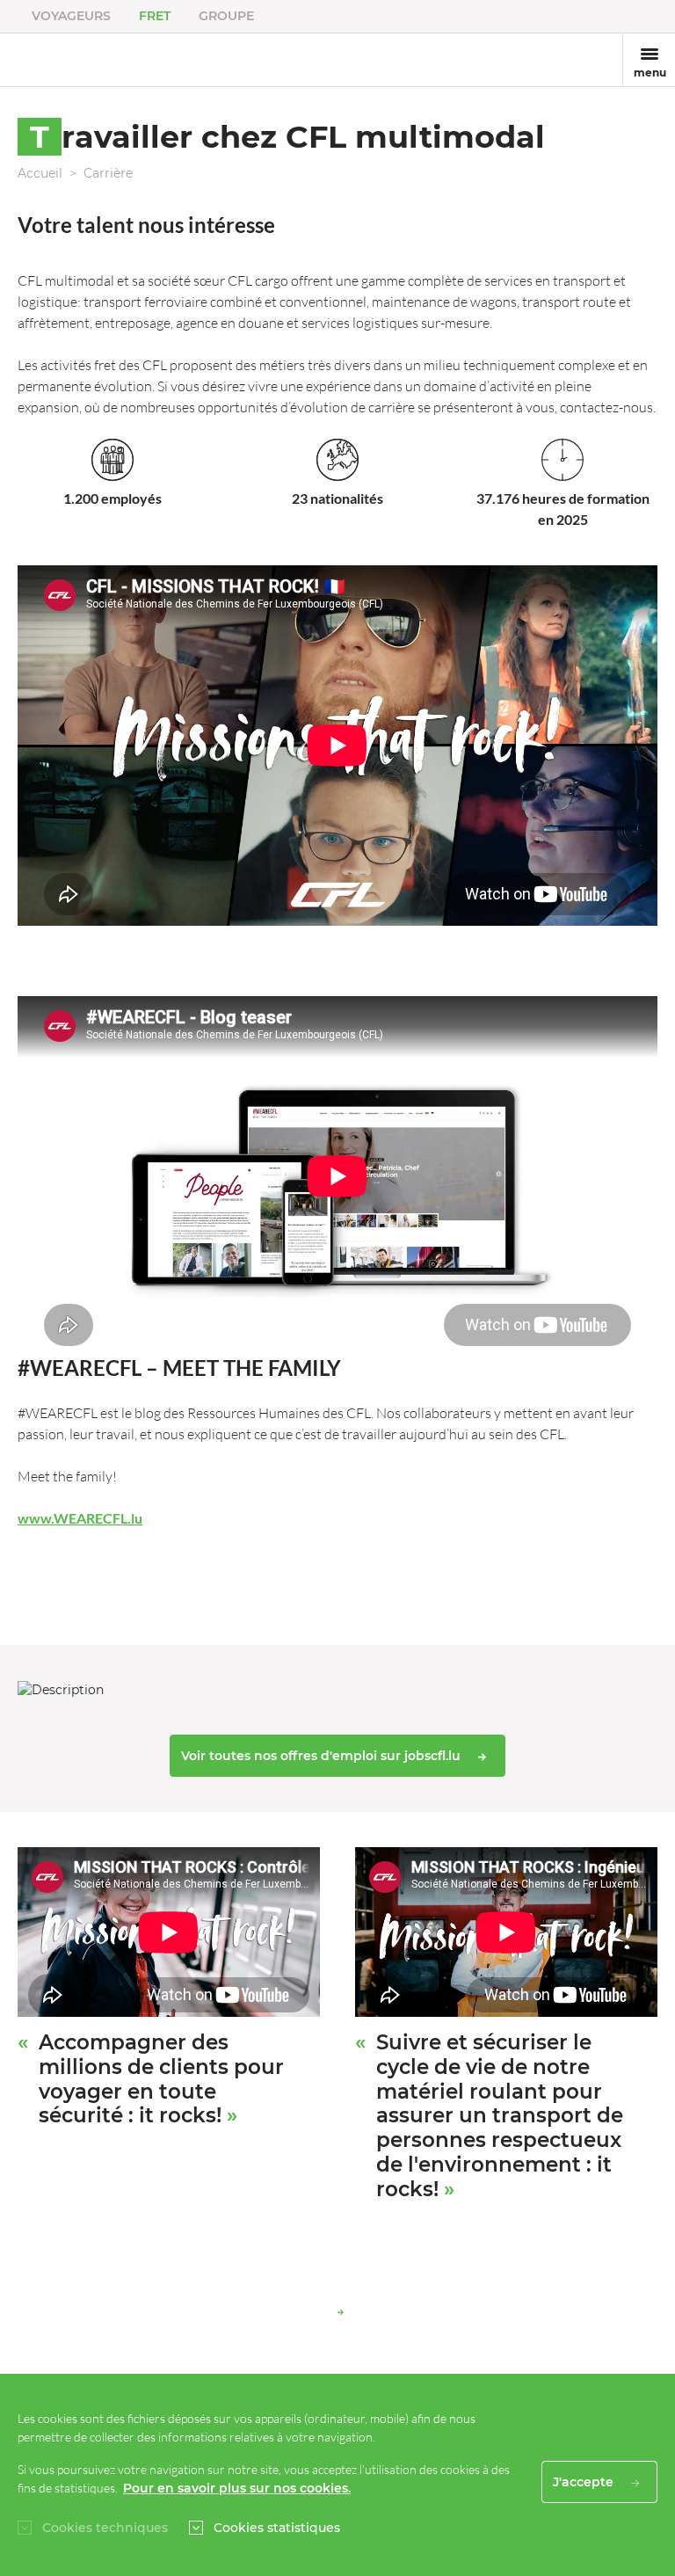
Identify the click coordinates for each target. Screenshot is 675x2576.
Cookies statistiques (277, 2528)
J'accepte (585, 2482)
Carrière (108, 173)
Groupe (226, 16)
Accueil (40, 173)
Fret (155, 16)
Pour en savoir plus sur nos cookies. (237, 2488)
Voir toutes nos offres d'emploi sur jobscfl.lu (323, 1756)
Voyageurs (71, 16)
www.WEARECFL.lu (80, 1518)
